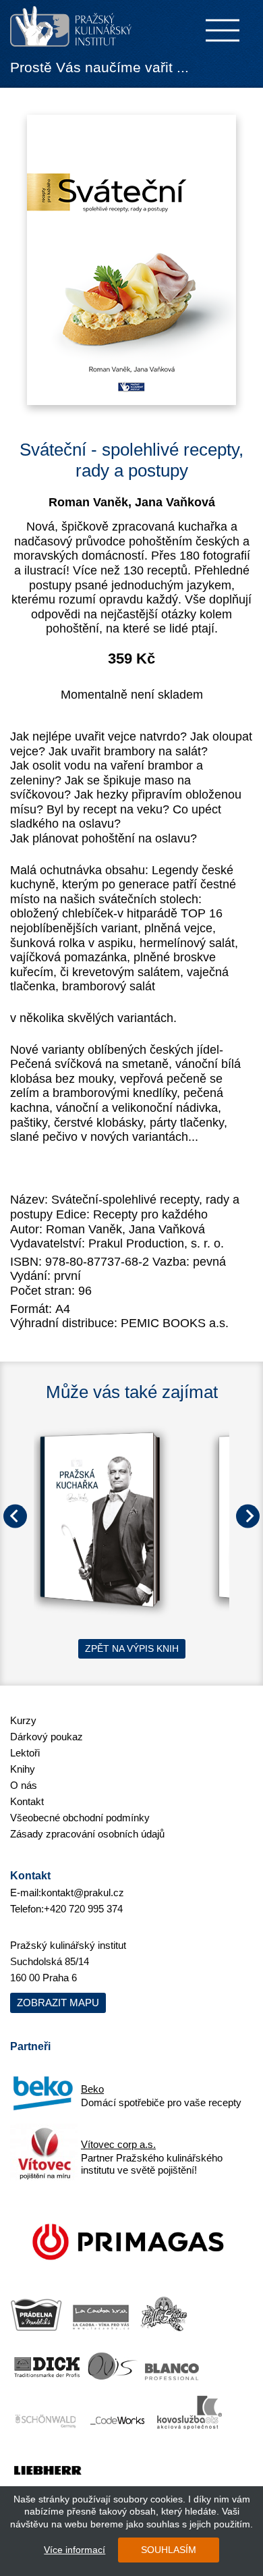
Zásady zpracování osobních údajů (87, 1834)
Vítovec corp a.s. (118, 2144)
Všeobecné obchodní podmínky (80, 1818)
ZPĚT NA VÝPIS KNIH (132, 1648)
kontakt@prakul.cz (83, 1893)
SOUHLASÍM (169, 2550)
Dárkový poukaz (47, 1737)
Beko (92, 2089)
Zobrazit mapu (58, 2003)
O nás (24, 1785)
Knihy (23, 1769)
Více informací (75, 2550)
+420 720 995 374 (83, 1909)
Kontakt (27, 1801)
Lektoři (25, 1753)
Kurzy (23, 1720)
